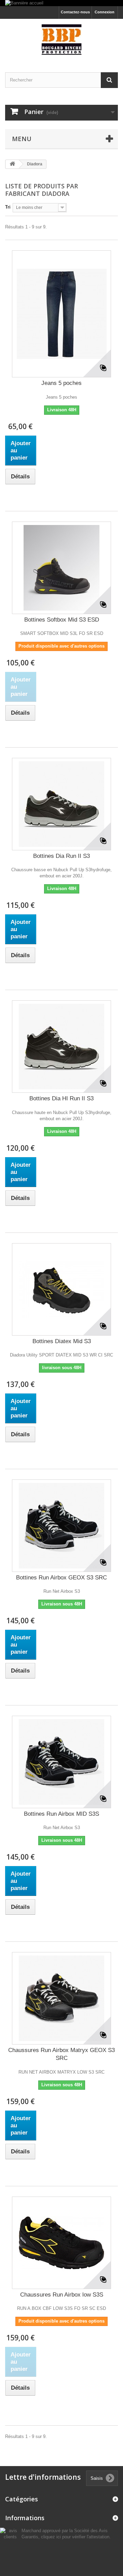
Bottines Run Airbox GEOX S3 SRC (61, 1578)
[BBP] (61, 40)
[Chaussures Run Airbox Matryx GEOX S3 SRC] (61, 1998)
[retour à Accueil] (12, 164)
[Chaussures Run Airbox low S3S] (61, 2243)
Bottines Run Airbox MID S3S (61, 1814)
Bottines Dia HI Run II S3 (61, 1098)
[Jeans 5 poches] (61, 314)
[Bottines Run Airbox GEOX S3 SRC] (61, 1526)
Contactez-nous (75, 12)
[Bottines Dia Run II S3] (61, 804)
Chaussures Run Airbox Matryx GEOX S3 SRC (61, 2054)
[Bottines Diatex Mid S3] (61, 1289)
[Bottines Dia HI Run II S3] (61, 1047)
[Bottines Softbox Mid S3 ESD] (61, 568)
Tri (8, 207)
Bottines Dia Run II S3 (61, 856)
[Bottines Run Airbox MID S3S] (61, 1762)
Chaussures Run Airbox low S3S (62, 2295)
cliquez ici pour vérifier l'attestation (75, 2537)
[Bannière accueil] (61, 3)
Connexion (105, 12)
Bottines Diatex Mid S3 (62, 1341)
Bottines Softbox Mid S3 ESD (62, 620)
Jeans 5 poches (61, 383)
